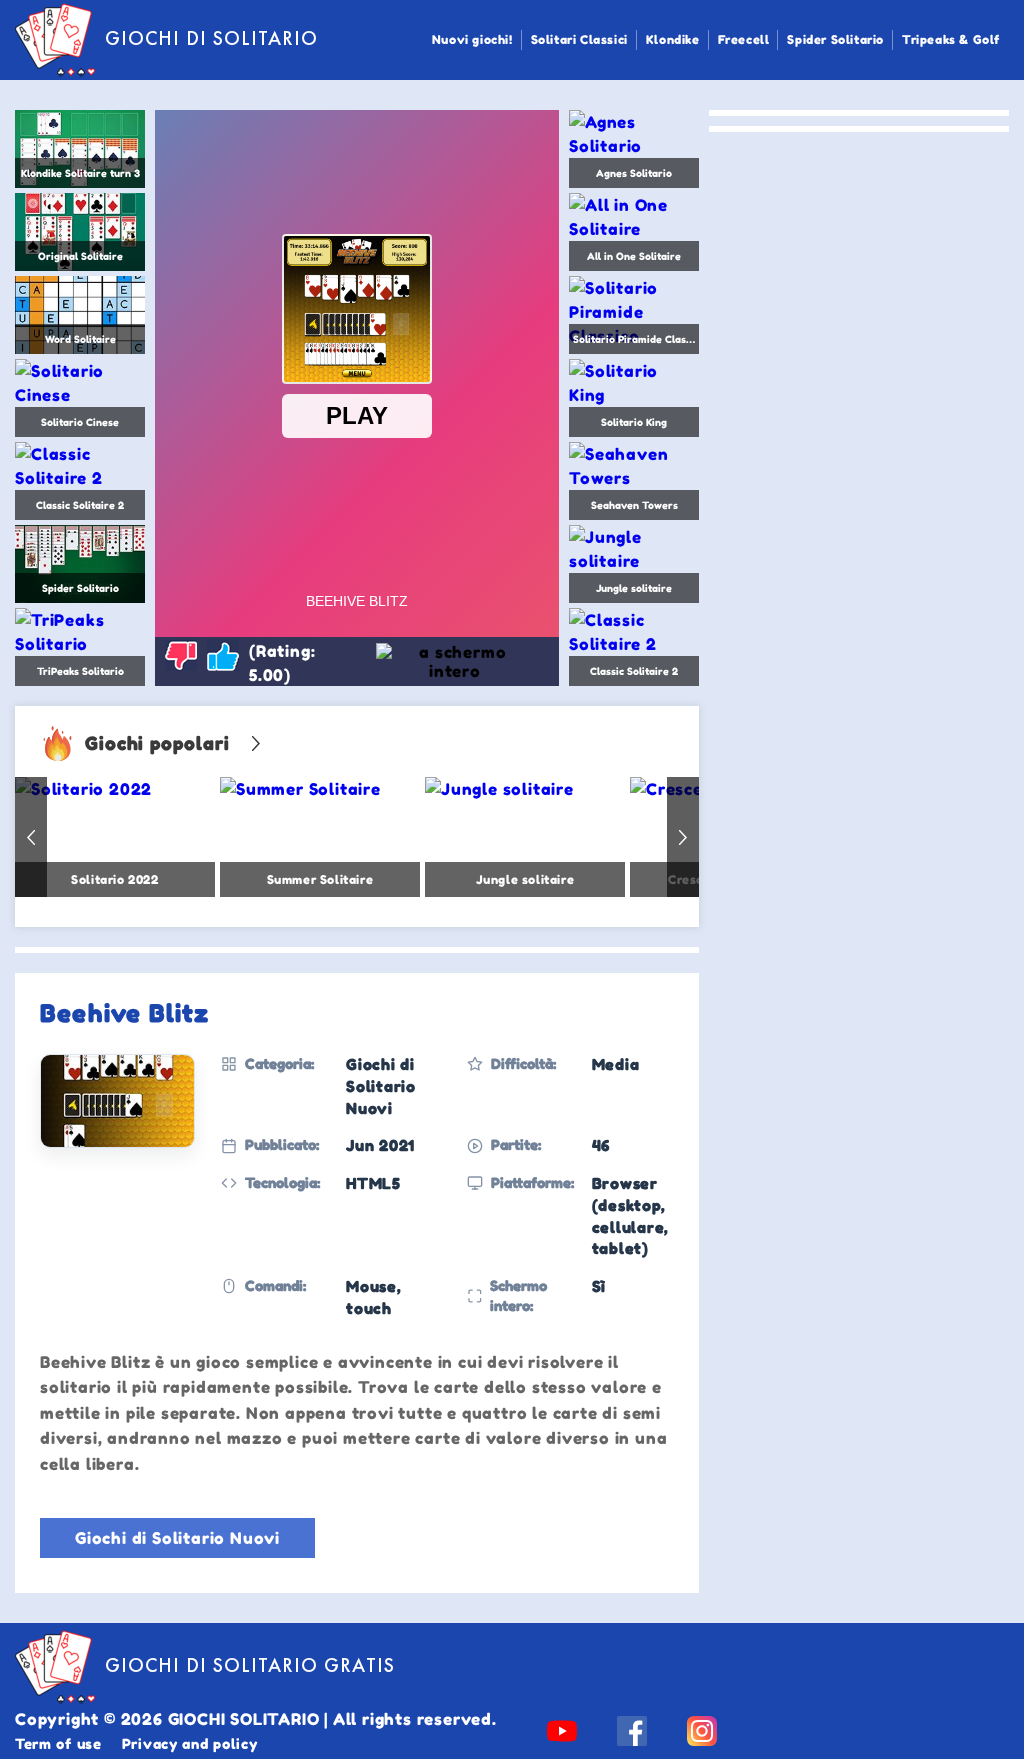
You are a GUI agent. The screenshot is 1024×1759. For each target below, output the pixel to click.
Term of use (58, 1743)
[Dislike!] (181, 655)
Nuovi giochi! (472, 39)
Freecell (744, 39)
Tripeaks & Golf (951, 39)
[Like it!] (223, 655)
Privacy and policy (190, 1743)
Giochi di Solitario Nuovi (177, 1538)
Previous (31, 837)
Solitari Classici (579, 39)
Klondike (673, 39)
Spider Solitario (835, 39)
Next (683, 837)
